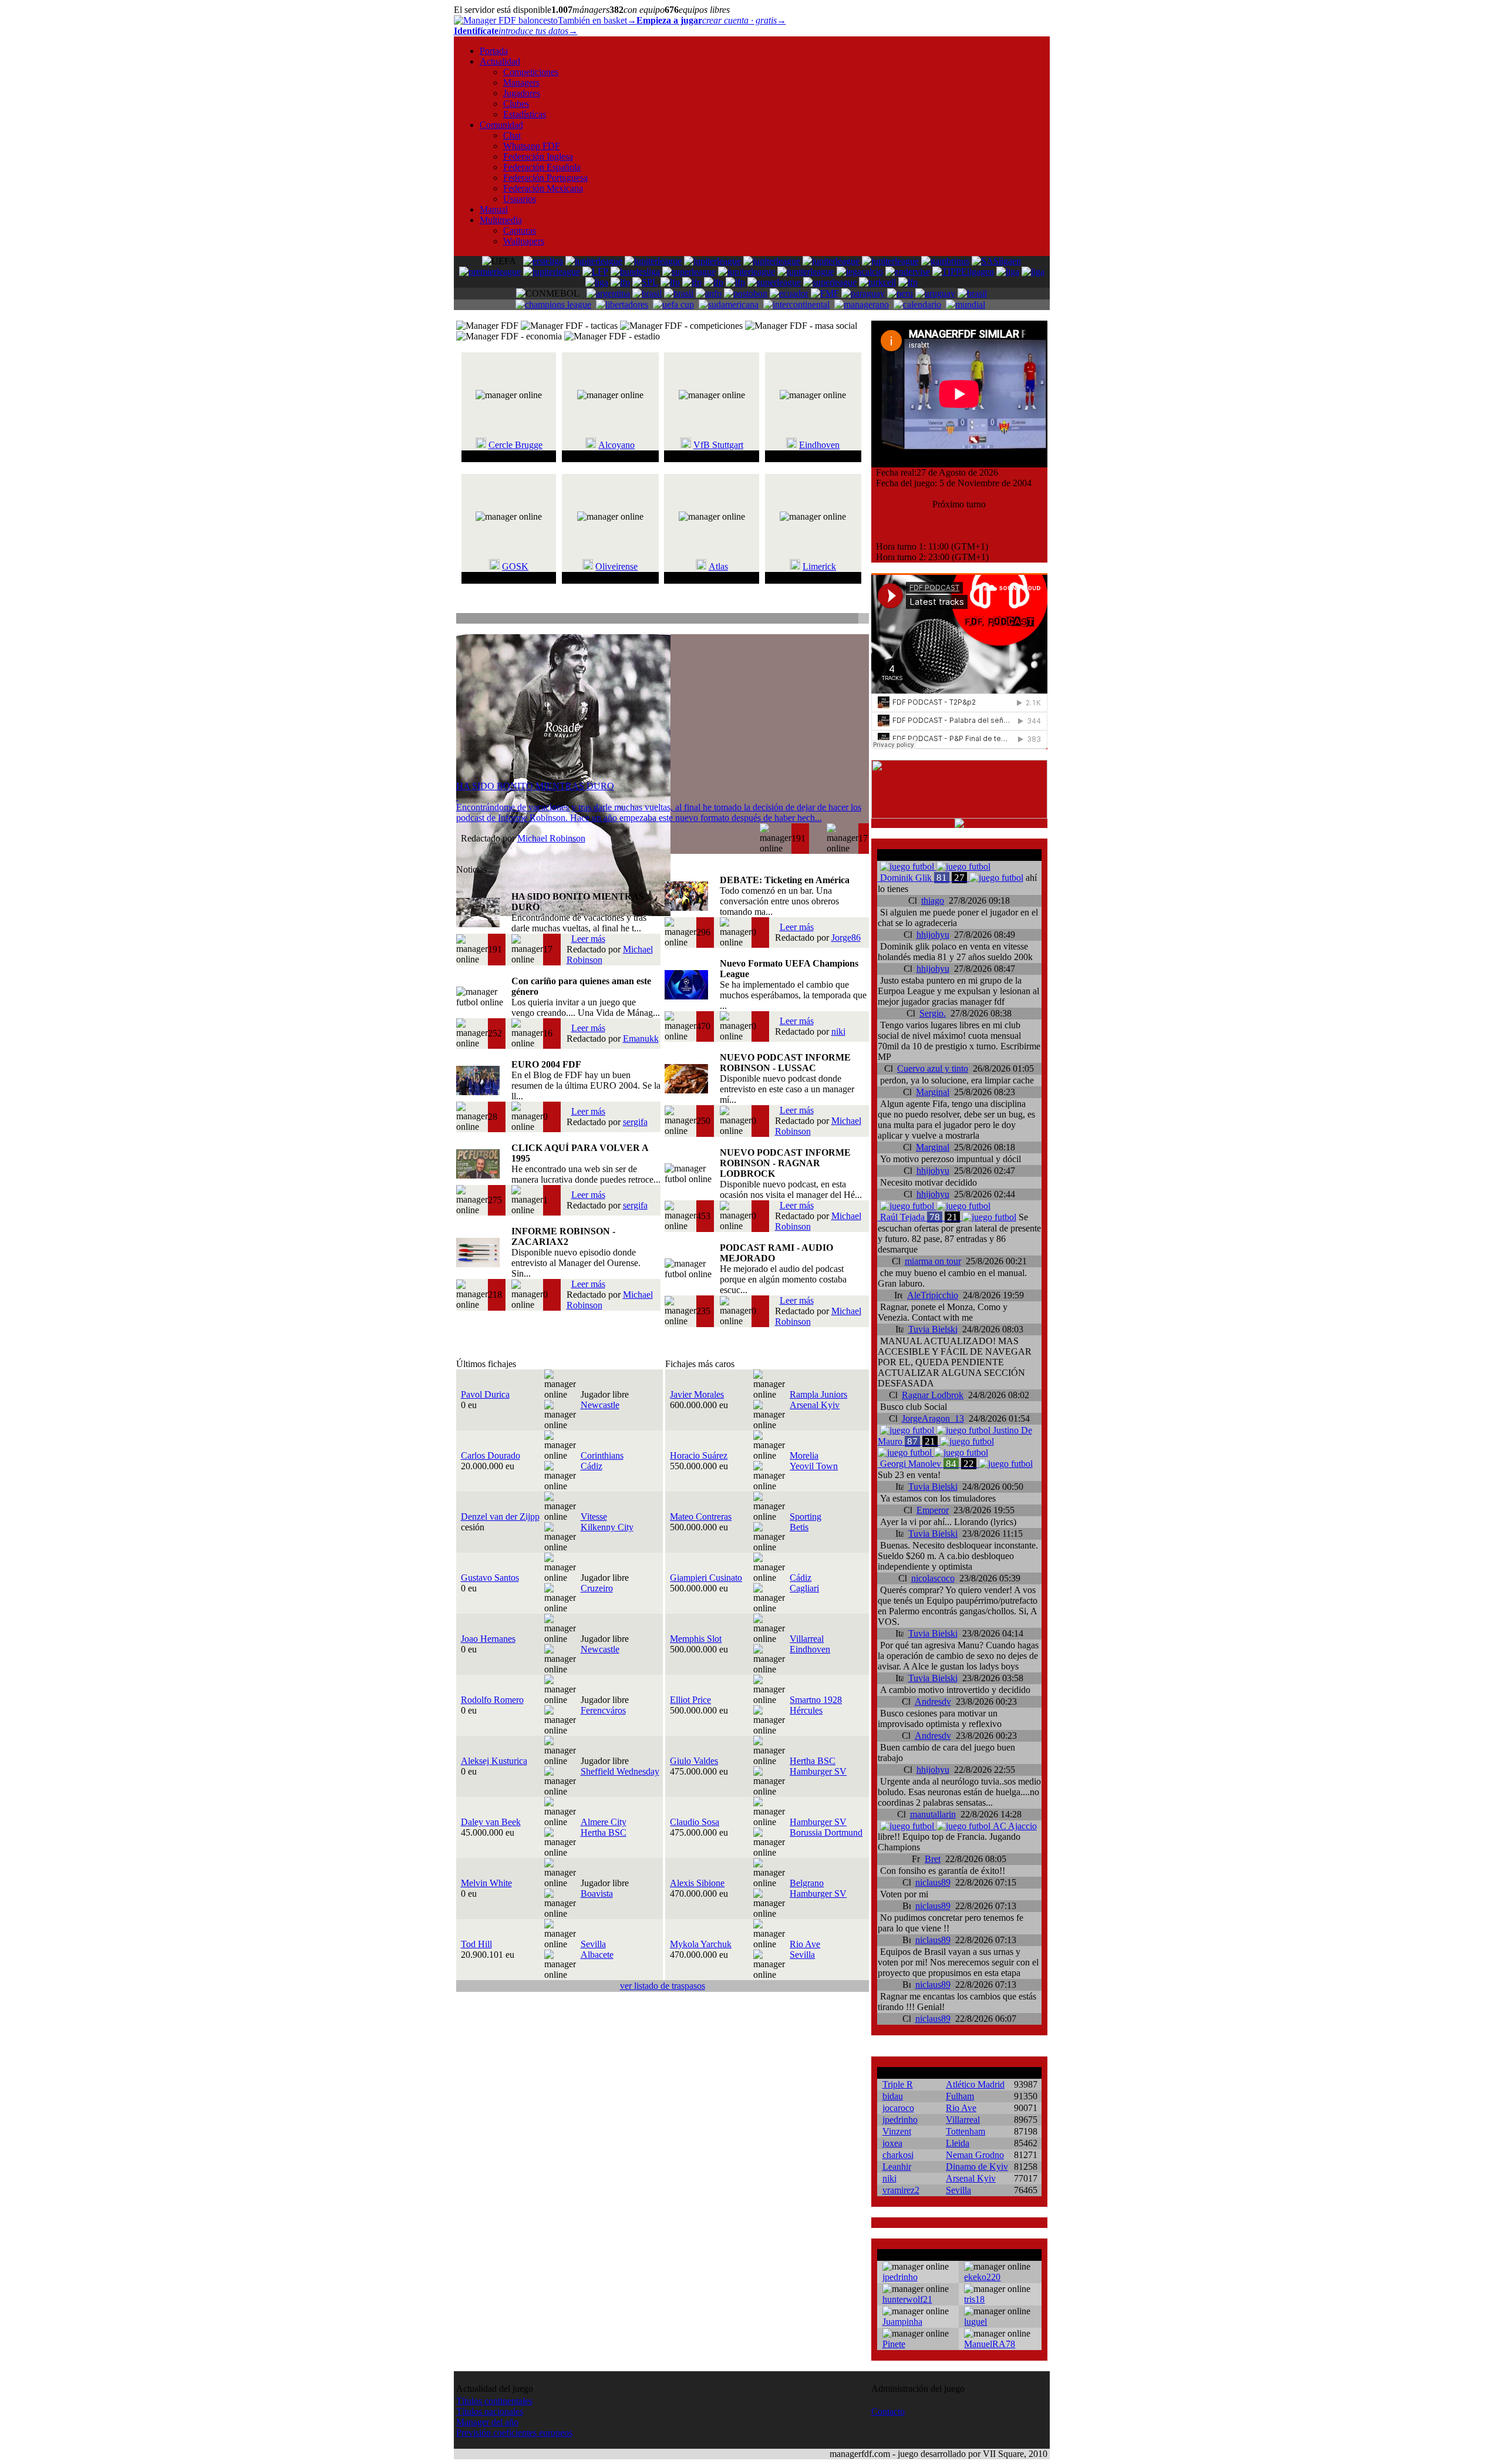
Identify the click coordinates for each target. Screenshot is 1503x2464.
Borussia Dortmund (826, 1832)
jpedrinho (900, 2120)
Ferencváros (603, 1710)
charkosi (898, 2155)
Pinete (894, 2344)
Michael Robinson (551, 838)
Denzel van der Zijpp (500, 1517)
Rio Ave (805, 1944)
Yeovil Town (814, 1466)
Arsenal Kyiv (815, 1405)
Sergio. (933, 1013)
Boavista (597, 1894)
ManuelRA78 (990, 2344)
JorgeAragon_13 (933, 1418)
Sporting (806, 1517)
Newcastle (600, 1405)
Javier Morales (697, 1394)
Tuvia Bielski (933, 1329)
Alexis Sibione (697, 1883)
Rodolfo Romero (492, 1700)
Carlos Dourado (491, 1455)
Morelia (804, 1455)
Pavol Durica (485, 1394)
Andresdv (933, 1701)
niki (838, 1031)
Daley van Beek (491, 1822)
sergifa (635, 1122)
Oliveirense (616, 566)
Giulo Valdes (694, 1761)
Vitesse (594, 1517)
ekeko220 (982, 2277)
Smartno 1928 (816, 1700)
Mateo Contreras (701, 1517)
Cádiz (592, 1466)
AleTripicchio (933, 1295)
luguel (975, 2322)
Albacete (597, 1955)
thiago (933, 901)
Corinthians (602, 1455)
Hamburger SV (818, 1771)
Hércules (806, 1710)
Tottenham (966, 2131)
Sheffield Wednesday (620, 1771)
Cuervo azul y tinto (933, 1068)
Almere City (604, 1822)
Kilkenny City (607, 1527)
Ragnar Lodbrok (933, 1395)
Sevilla (593, 1944)
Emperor (933, 1510)
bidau (893, 2096)
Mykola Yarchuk (701, 1944)
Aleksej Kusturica (494, 1761)
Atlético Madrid (975, 2084)
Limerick (819, 566)
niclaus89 (933, 1882)
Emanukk (641, 1039)
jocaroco (898, 2108)
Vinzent (897, 2131)
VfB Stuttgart (718, 445)
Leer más (588, 939)
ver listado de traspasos (663, 1986)
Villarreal (807, 1639)
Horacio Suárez (699, 1455)
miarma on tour (933, 1261)
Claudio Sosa (695, 1822)
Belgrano (807, 1883)
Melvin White (486, 1883)
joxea (892, 2143)
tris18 (974, 2299)
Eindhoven (819, 445)
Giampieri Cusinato (706, 1578)
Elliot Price (690, 1700)
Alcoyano (616, 445)
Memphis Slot (696, 1639)
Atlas (718, 566)
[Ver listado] (863, 620)
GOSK (515, 566)
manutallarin (933, 1814)
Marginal (933, 1092)
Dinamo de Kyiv (977, 2167)
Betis (799, 1527)
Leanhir (897, 2167)
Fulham (960, 2096)
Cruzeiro (597, 1588)
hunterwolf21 (907, 2299)
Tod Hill (476, 1944)
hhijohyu (933, 935)
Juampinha (902, 2322)
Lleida (958, 2143)
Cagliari (804, 1588)
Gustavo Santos (490, 1578)
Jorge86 (846, 938)
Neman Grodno (975, 2155)
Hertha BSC (813, 1761)
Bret (933, 1859)
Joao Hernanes (488, 1639)
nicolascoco (933, 1578)
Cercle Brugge (515, 445)
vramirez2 (901, 2190)
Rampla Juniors (818, 1394)
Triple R (898, 2084)
